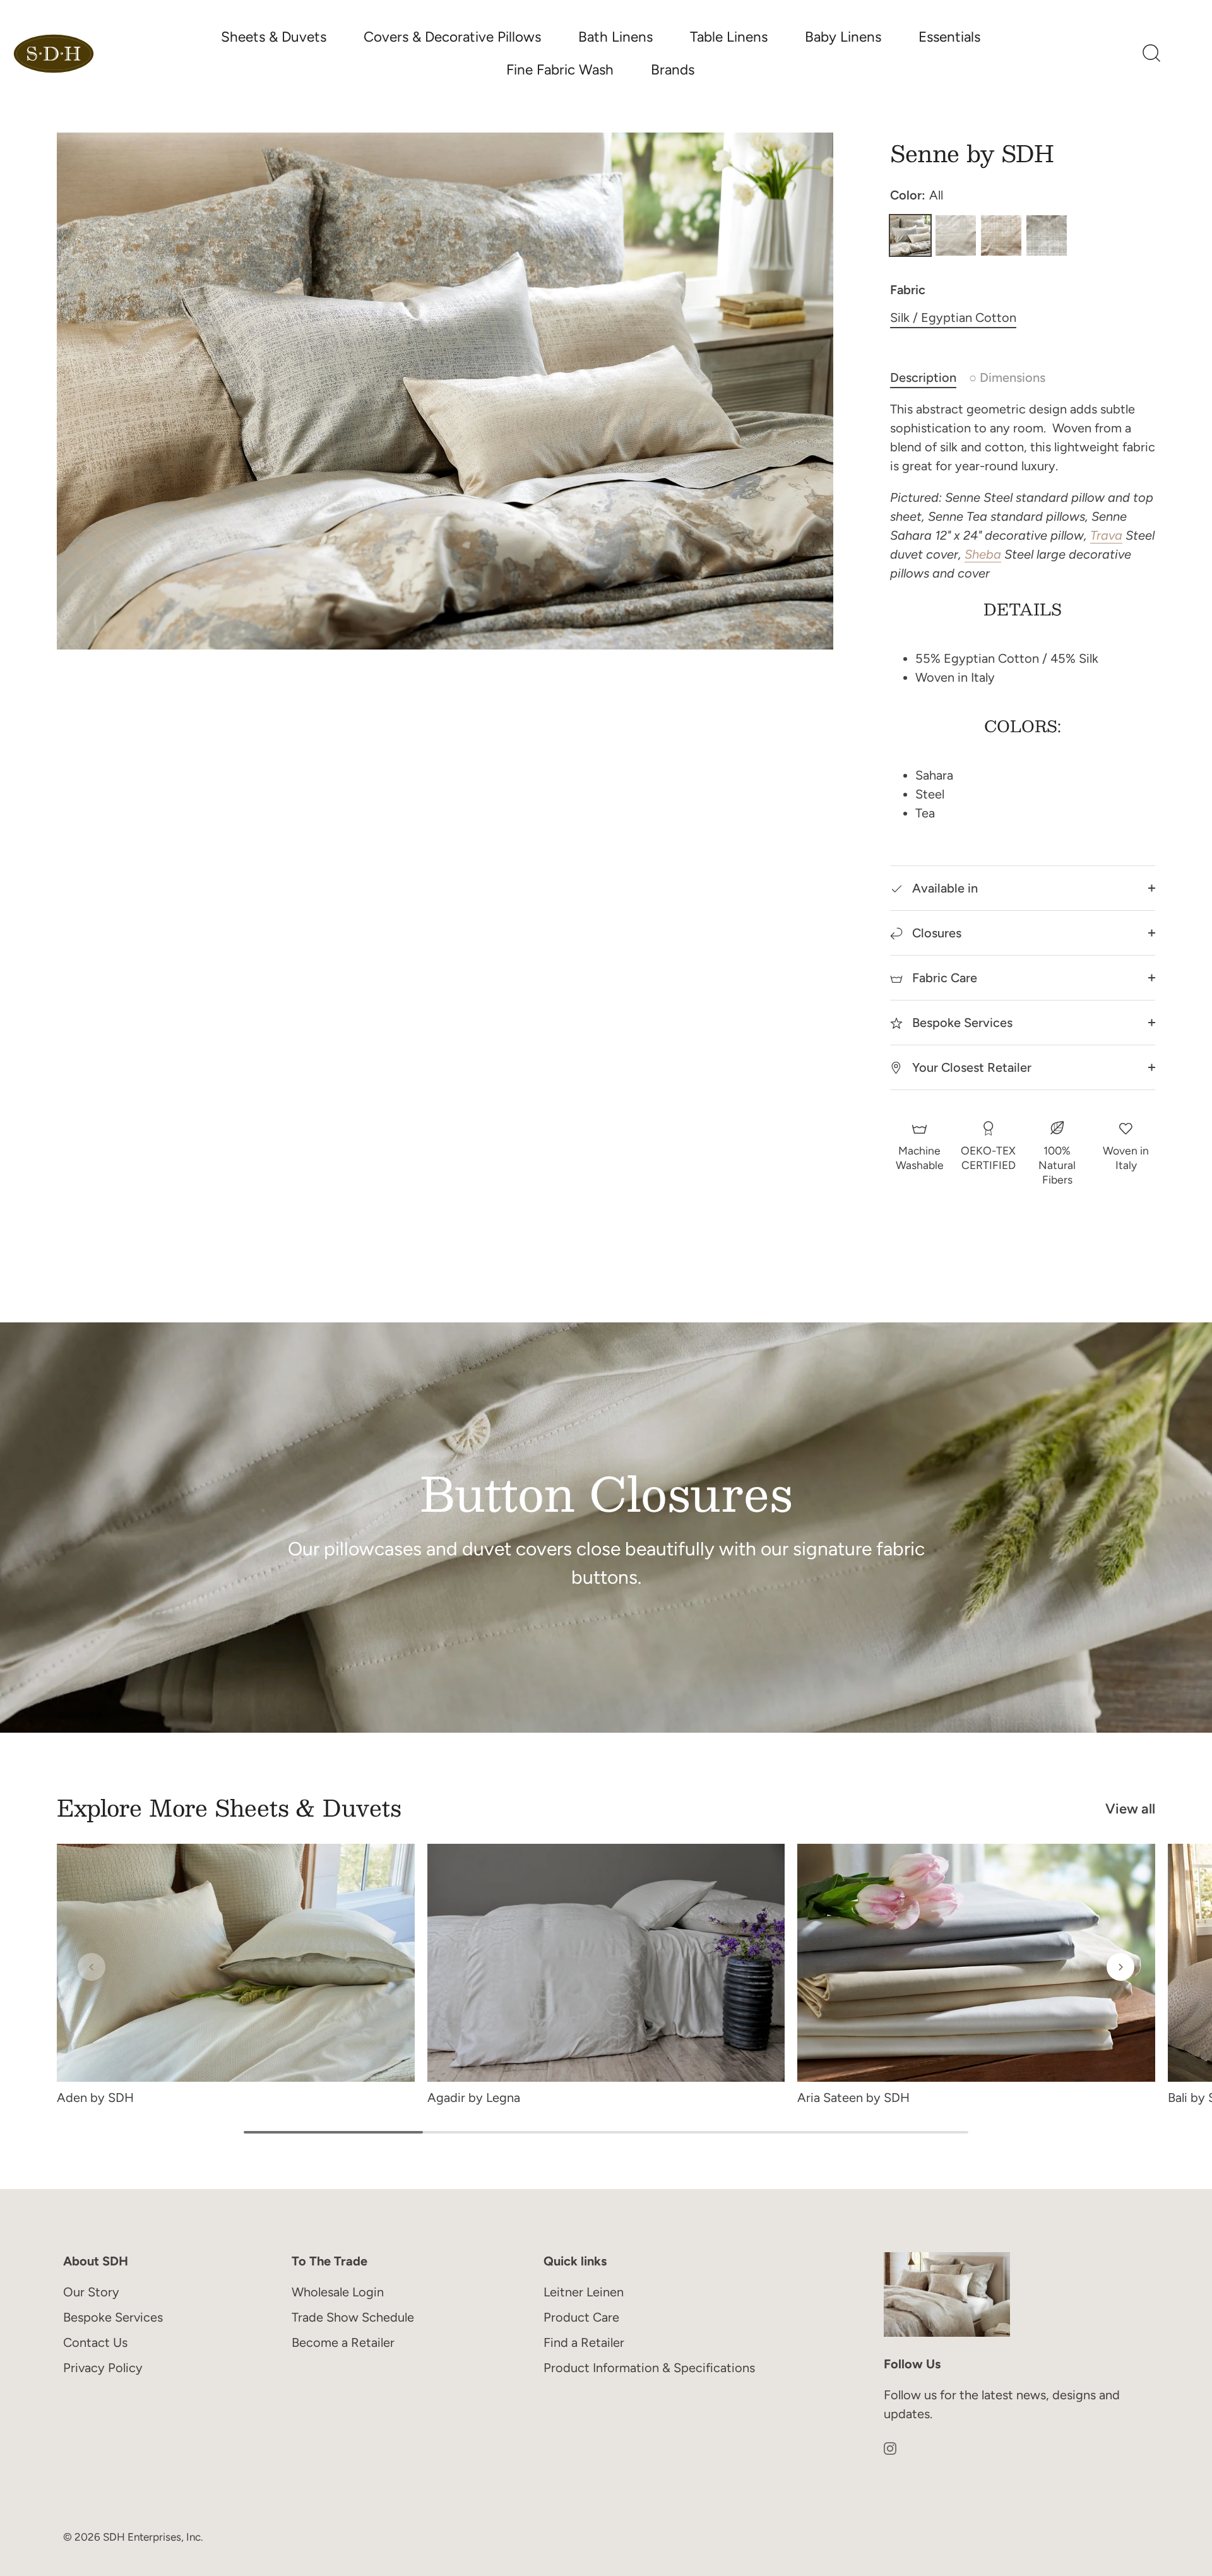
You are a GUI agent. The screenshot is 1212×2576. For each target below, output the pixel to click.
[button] (92, 1967)
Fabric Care (943, 978)
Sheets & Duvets (274, 37)
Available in (943, 888)
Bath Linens (615, 37)
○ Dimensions (1007, 377)
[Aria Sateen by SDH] (976, 1963)
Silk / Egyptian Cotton (953, 318)
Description (923, 377)
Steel (1047, 235)
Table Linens (729, 37)
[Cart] (1184, 54)
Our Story (91, 2292)
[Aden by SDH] (236, 1963)
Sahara (956, 235)
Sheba (983, 554)
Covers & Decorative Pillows (452, 37)
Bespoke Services (961, 1023)
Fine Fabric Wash (560, 70)
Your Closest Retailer (970, 1067)
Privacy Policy (103, 2368)
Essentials (949, 37)
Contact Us (95, 2342)
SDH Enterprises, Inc (152, 2536)
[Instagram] (890, 2447)
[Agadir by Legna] (606, 1963)
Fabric (908, 290)
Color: (917, 195)
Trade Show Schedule (353, 2317)
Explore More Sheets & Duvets (229, 1807)
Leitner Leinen (584, 2292)
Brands (673, 70)
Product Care (581, 2317)
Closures (935, 933)
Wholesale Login (338, 2292)
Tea (1001, 235)
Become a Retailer (343, 2342)
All (910, 235)
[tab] (930, 377)
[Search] (1151, 54)
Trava (1106, 535)
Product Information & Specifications (649, 2368)
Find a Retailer (584, 2342)
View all (1130, 1809)
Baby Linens (843, 37)
